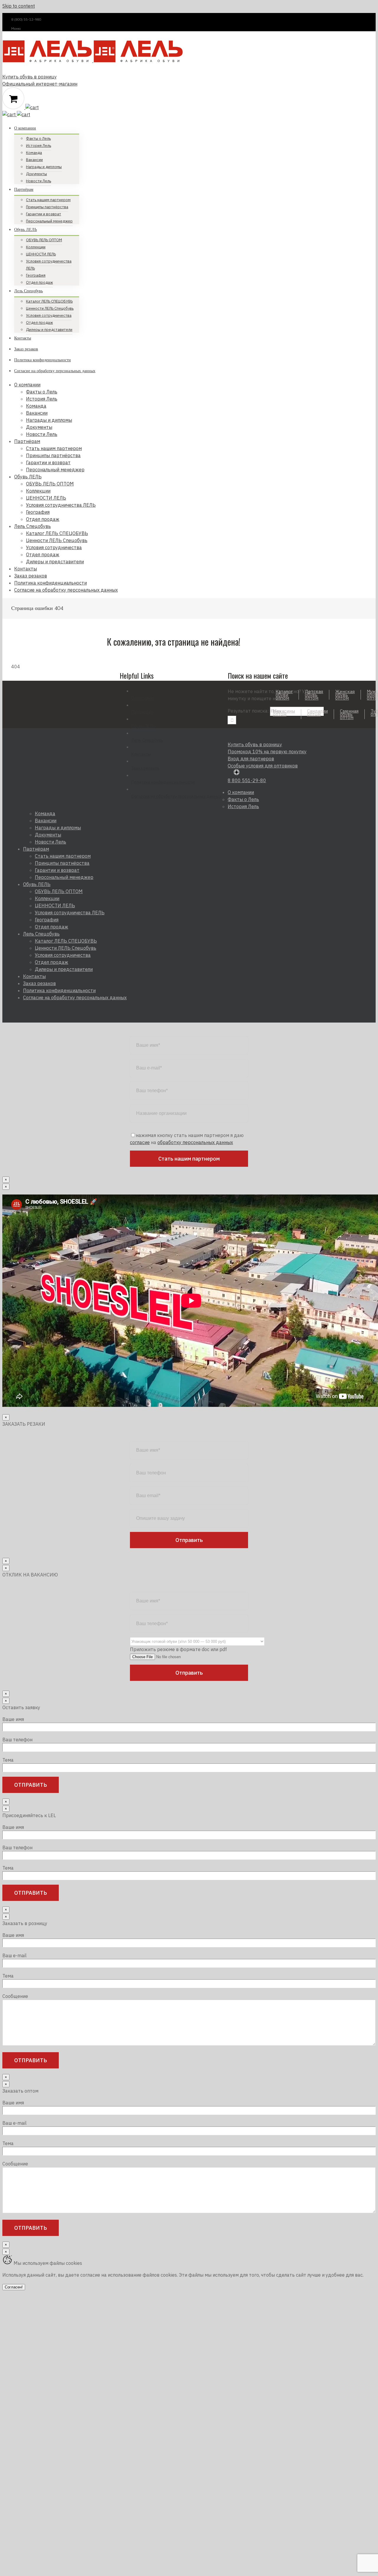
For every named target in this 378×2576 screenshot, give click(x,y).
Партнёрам (142, 712)
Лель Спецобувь (147, 740)
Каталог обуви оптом (284, 695)
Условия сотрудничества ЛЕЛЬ (70, 913)
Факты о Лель (243, 799)
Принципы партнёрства (62, 863)
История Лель (243, 806)
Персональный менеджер (64, 877)
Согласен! (14, 2287)
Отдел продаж (52, 927)
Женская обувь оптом (345, 695)
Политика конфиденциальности (163, 782)
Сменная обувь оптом (349, 714)
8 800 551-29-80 (247, 780)
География (47, 920)
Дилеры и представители (64, 969)
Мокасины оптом (284, 713)
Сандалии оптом (317, 713)
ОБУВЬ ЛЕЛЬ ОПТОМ (59, 891)
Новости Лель (50, 842)
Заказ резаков (145, 768)
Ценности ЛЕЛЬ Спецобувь (66, 948)
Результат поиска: (248, 711)
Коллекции (47, 898)
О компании (143, 698)
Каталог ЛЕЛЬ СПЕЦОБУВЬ (66, 941)
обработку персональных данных (195, 1142)
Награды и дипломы (58, 828)
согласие (140, 1142)
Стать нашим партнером (63, 856)
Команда (45, 813)
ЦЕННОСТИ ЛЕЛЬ (55, 905)
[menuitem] (171, 153)
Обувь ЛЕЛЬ (143, 726)
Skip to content (19, 6)
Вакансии (46, 821)
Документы (48, 835)
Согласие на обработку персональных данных (176, 796)
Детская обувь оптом (314, 695)
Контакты (141, 754)
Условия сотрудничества (63, 955)
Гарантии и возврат (57, 870)
